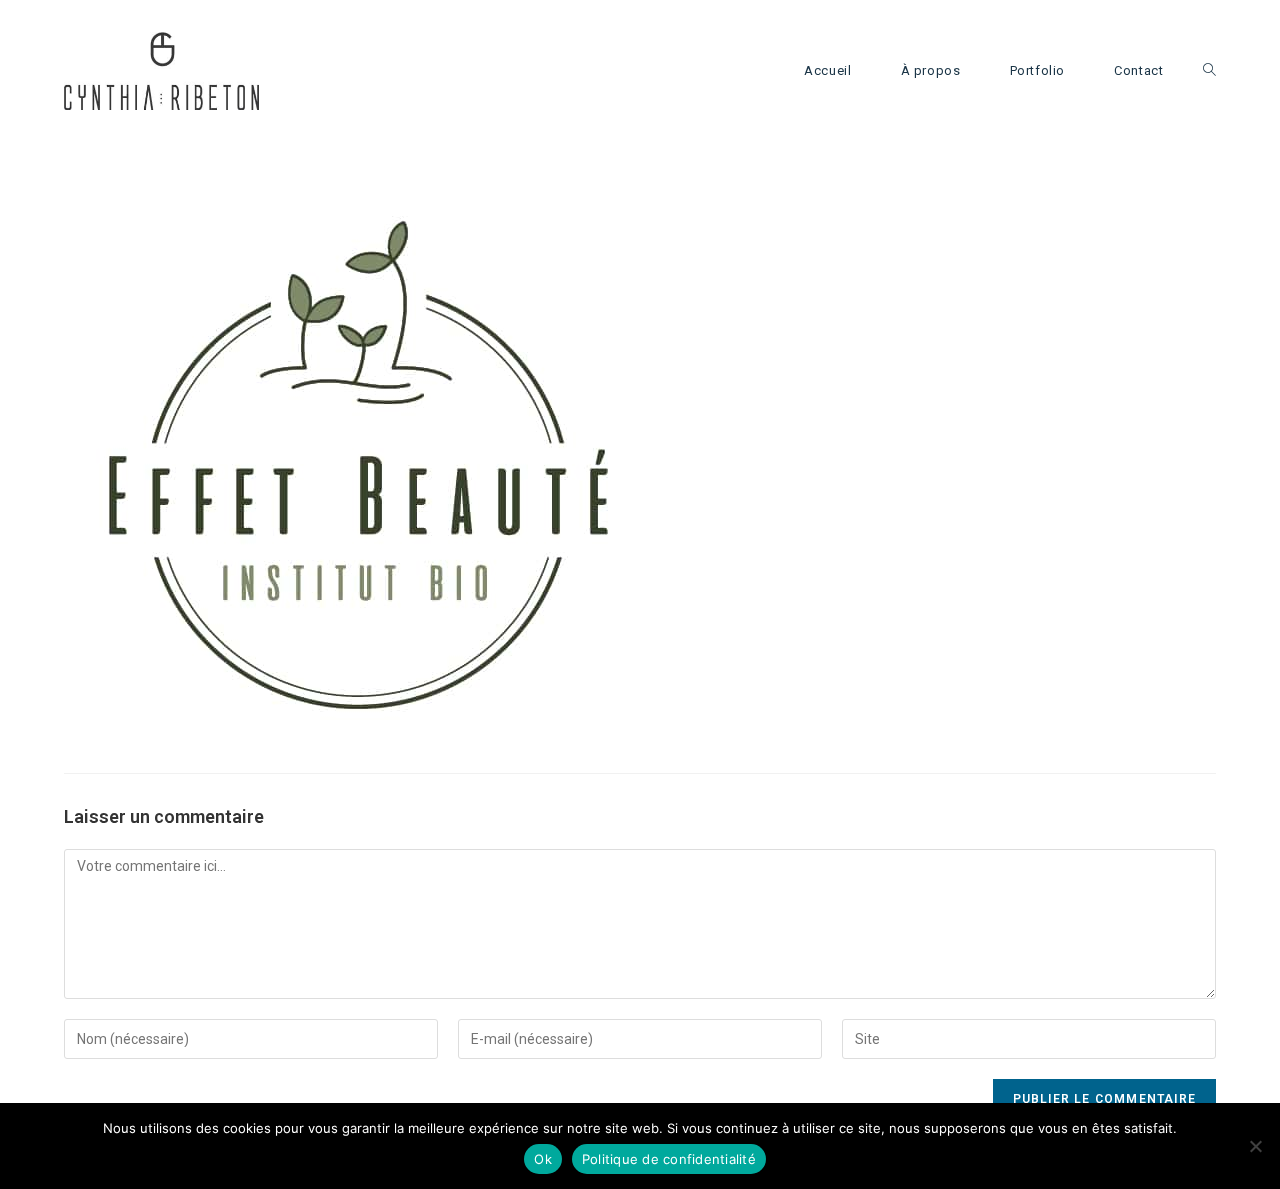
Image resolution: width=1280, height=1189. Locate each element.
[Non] (1255, 1146)
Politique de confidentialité (669, 1159)
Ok (543, 1159)
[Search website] (1209, 71)
